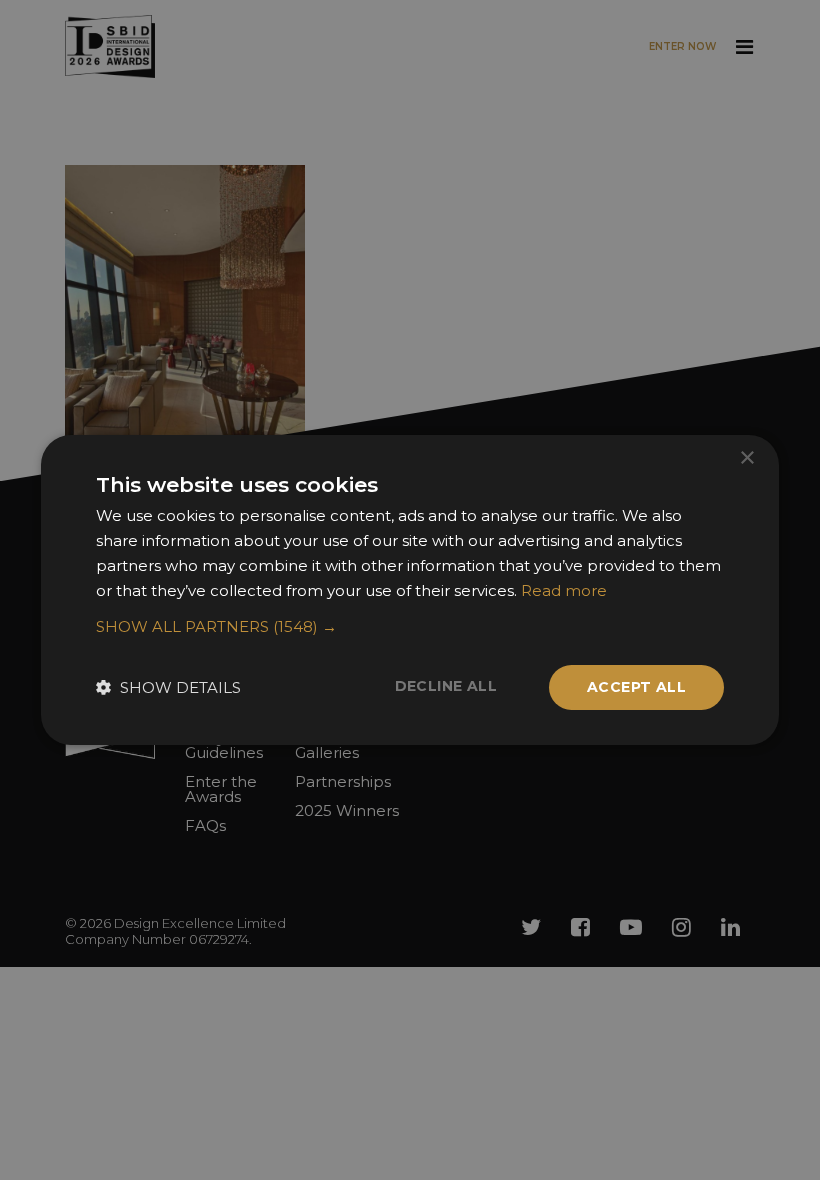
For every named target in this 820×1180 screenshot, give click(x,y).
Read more (564, 590)
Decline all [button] (446, 686)
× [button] (746, 458)
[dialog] (410, 590)
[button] (410, 627)
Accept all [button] (636, 687)
